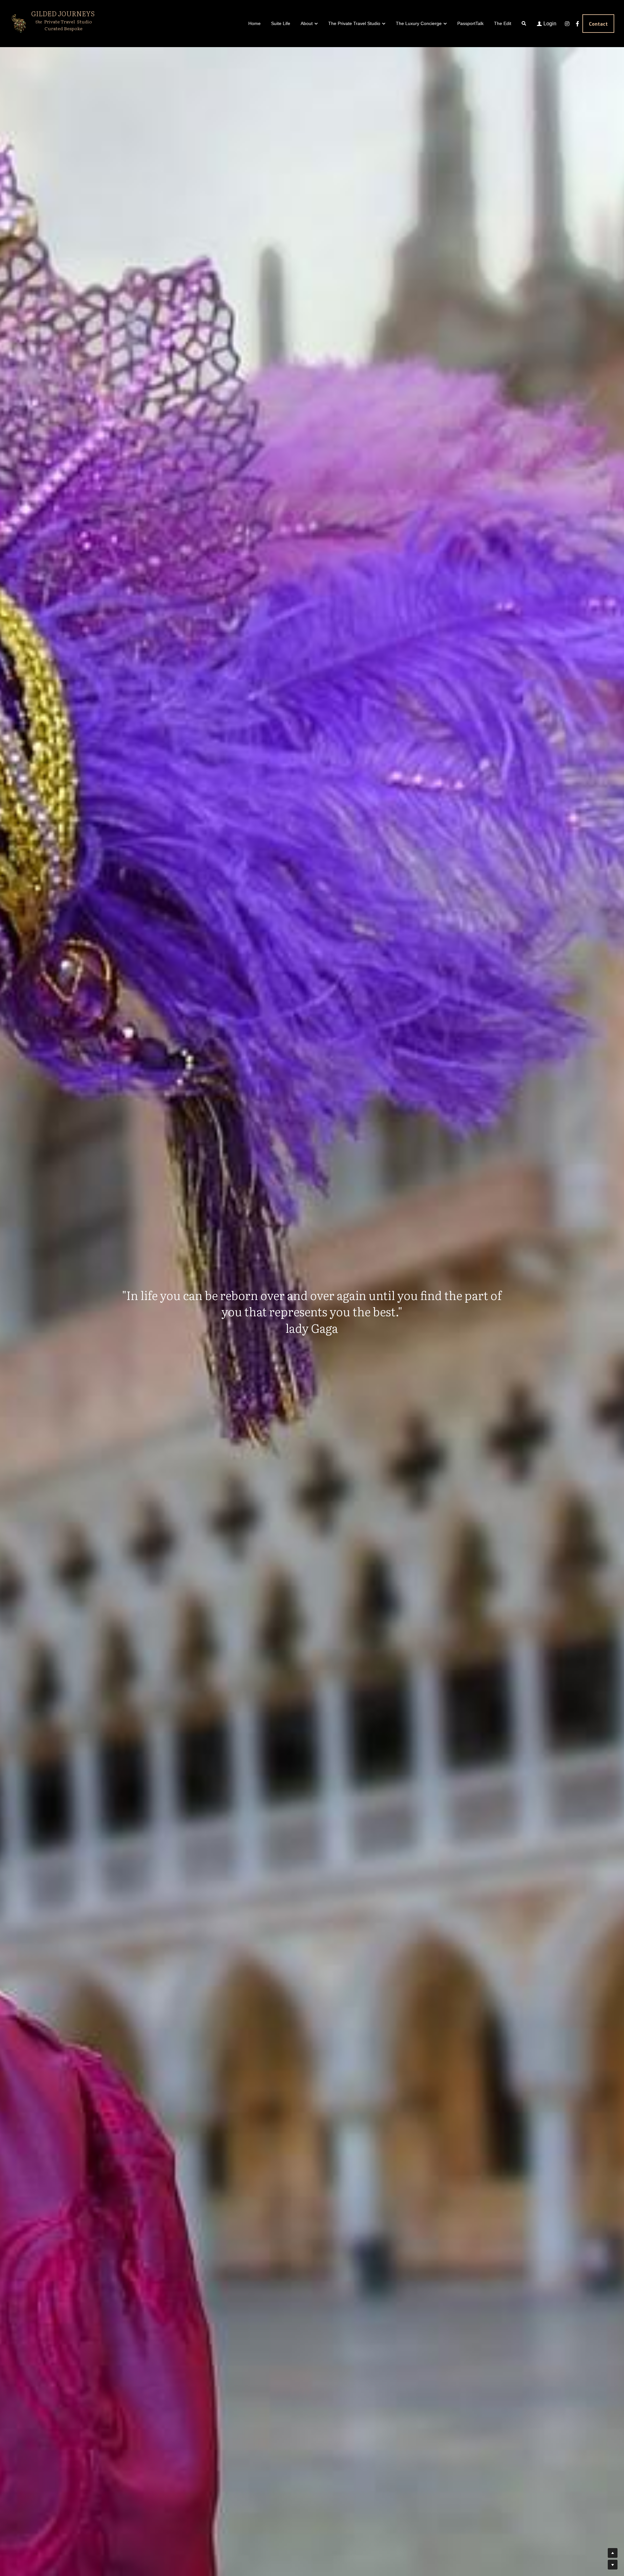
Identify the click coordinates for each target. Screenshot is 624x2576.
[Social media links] (567, 24)
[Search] (524, 24)
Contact (598, 24)
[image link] (18, 23)
